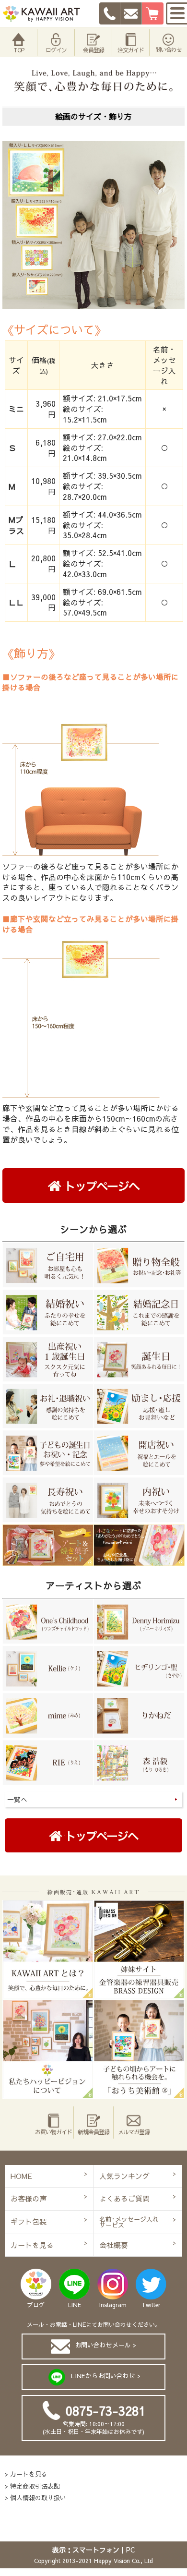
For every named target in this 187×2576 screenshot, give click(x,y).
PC (130, 2550)
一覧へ (17, 1799)
